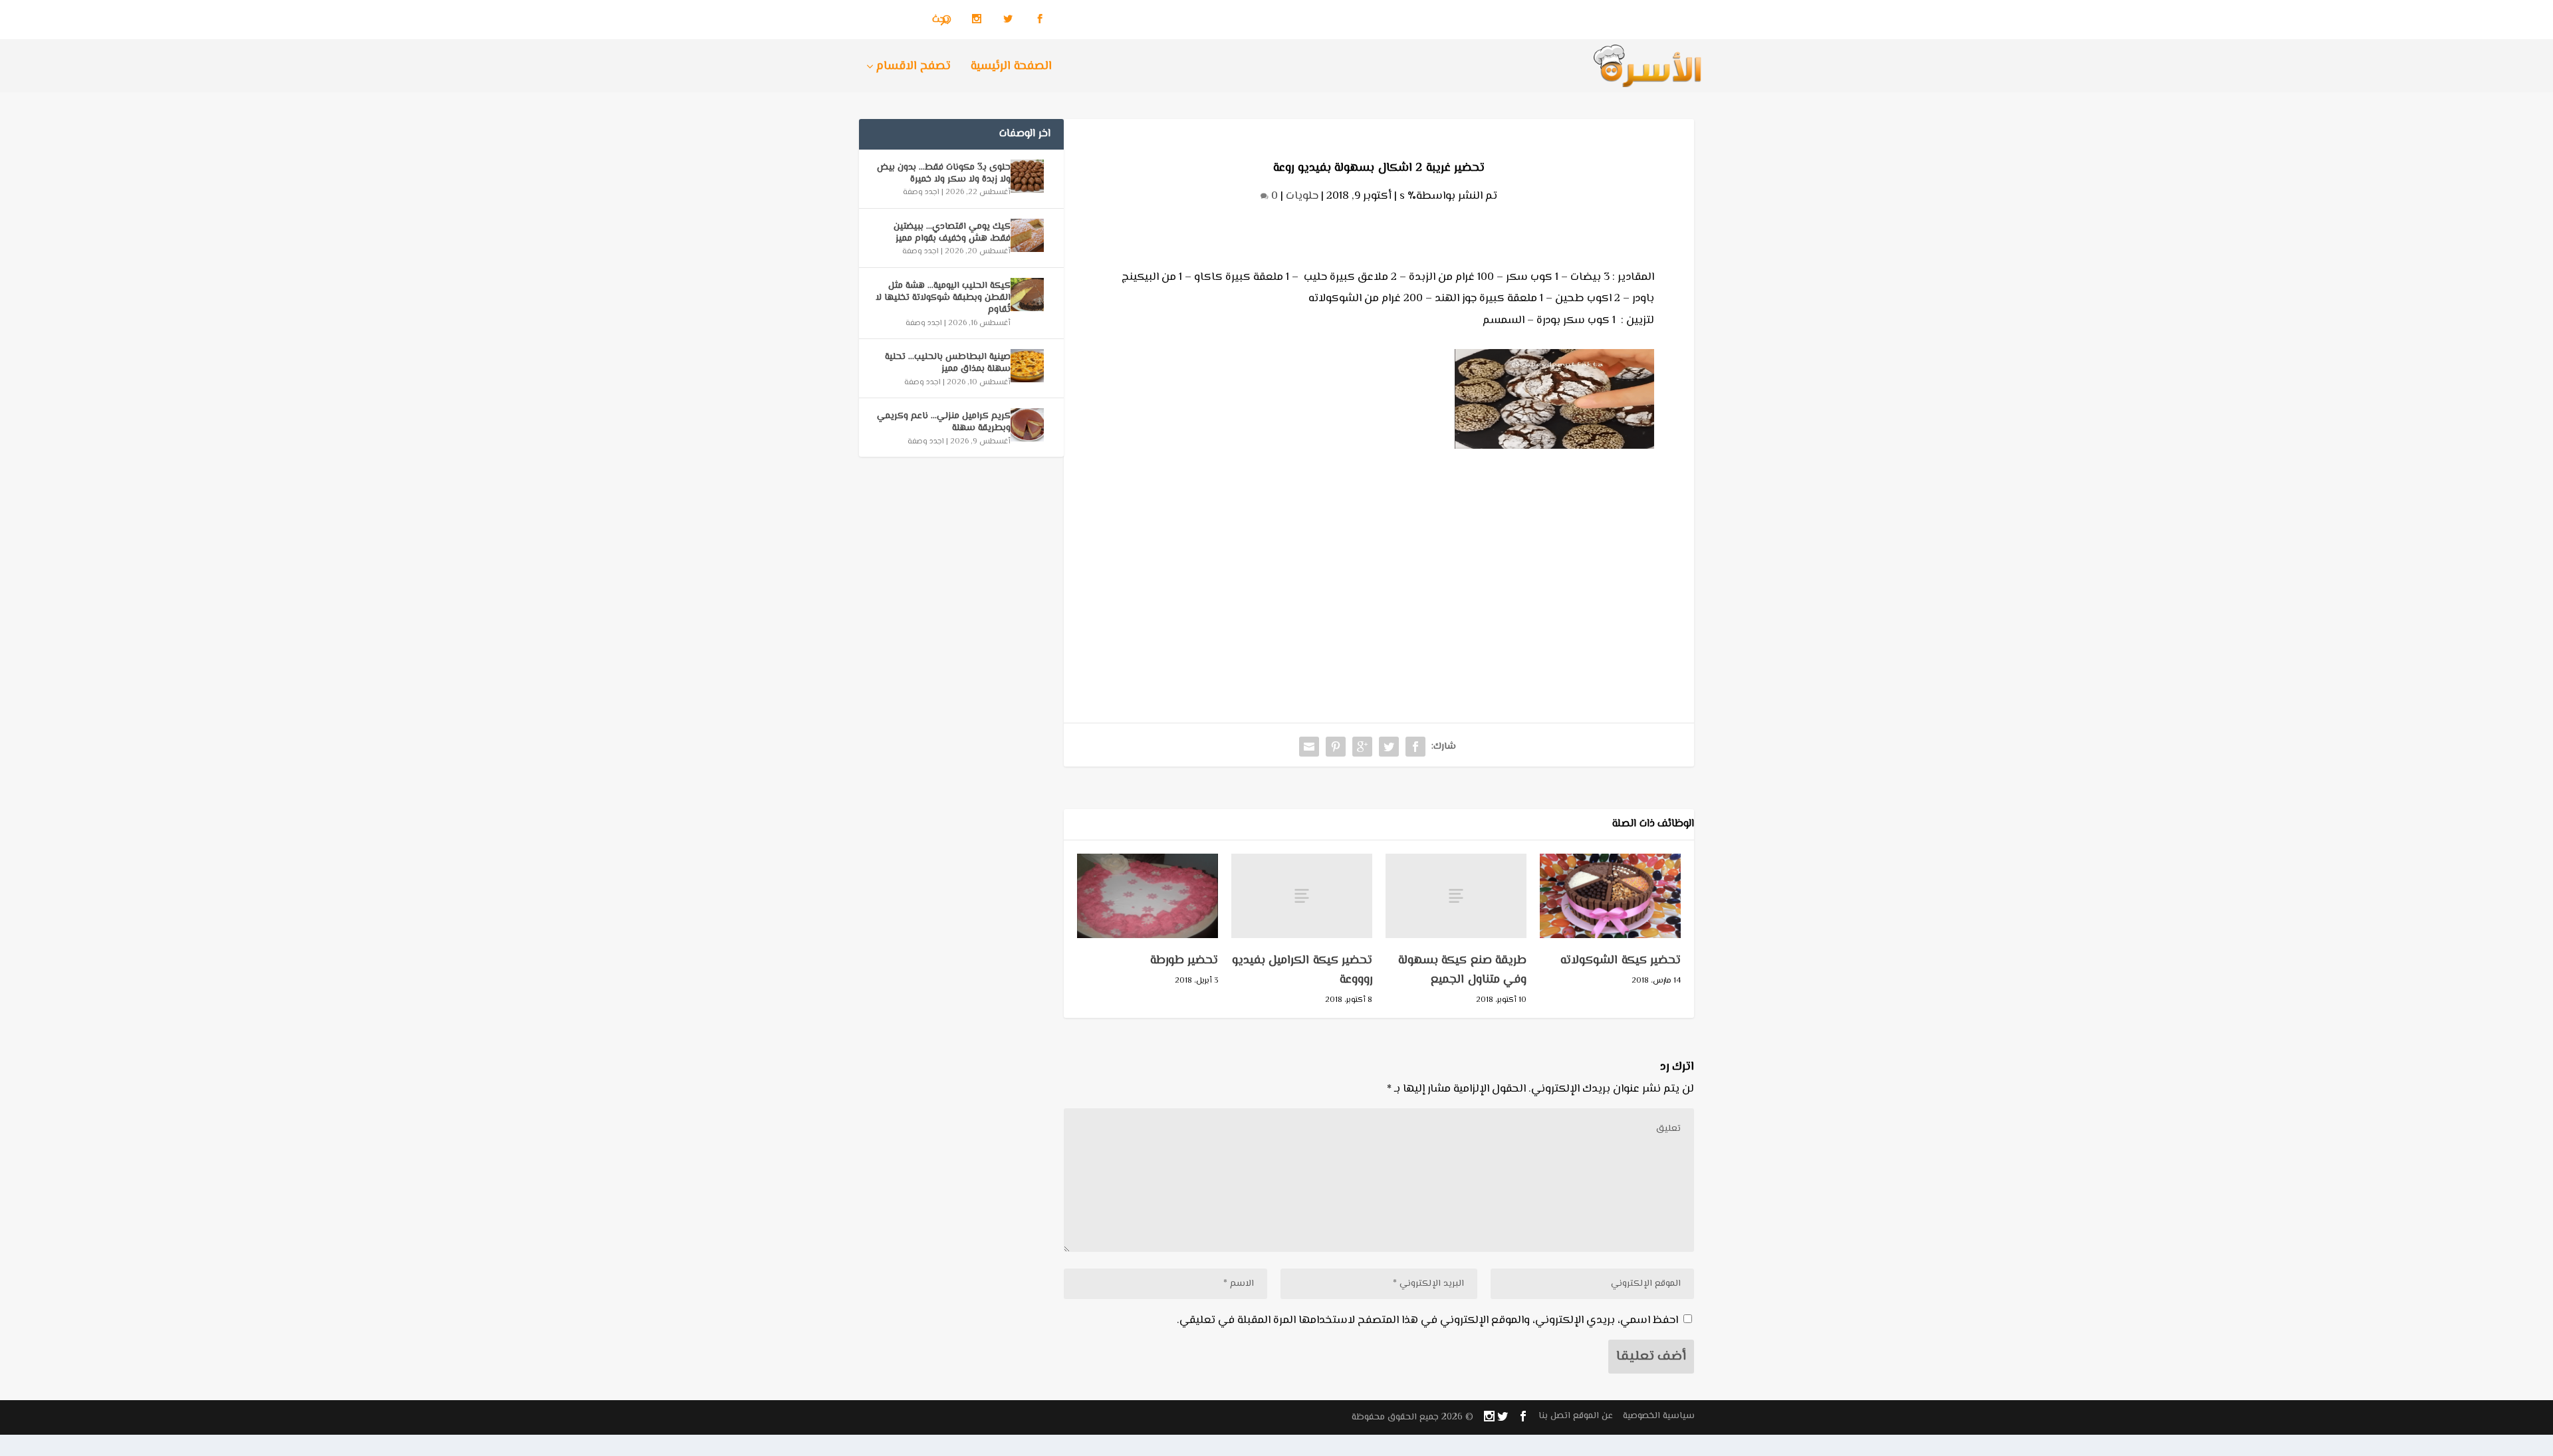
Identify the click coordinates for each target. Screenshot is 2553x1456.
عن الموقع (1593, 1416)
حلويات (1302, 196)
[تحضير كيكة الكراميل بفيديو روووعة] (1302, 896)
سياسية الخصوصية (1659, 1416)
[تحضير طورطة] (1148, 896)
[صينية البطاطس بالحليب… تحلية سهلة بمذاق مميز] (1027, 366)
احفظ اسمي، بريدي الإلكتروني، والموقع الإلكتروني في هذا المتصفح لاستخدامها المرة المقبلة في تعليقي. (1427, 1320)
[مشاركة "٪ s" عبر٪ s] (1415, 747)
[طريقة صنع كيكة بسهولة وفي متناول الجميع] (1456, 896)
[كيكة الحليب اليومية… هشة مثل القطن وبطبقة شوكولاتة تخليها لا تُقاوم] (1027, 295)
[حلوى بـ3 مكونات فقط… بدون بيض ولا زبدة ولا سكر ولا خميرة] (1027, 176)
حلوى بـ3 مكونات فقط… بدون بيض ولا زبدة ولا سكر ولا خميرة (944, 174)
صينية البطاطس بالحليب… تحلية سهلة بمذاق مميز (948, 363)
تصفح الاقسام (913, 68)
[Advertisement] (1379, 556)
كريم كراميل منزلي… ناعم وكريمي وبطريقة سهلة (944, 422)
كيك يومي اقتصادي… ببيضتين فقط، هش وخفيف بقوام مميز (952, 233)
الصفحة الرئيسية (1011, 68)
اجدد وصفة (921, 192)
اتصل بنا (1554, 1416)
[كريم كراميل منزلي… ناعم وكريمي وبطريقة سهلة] (1027, 425)
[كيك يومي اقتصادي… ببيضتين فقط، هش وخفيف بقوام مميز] (1027, 235)
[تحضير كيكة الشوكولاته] (1610, 896)
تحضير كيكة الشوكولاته (1621, 961)
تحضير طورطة (1184, 961)
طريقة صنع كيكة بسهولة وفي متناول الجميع (1463, 970)
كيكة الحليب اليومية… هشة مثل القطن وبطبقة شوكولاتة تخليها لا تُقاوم (943, 298)
